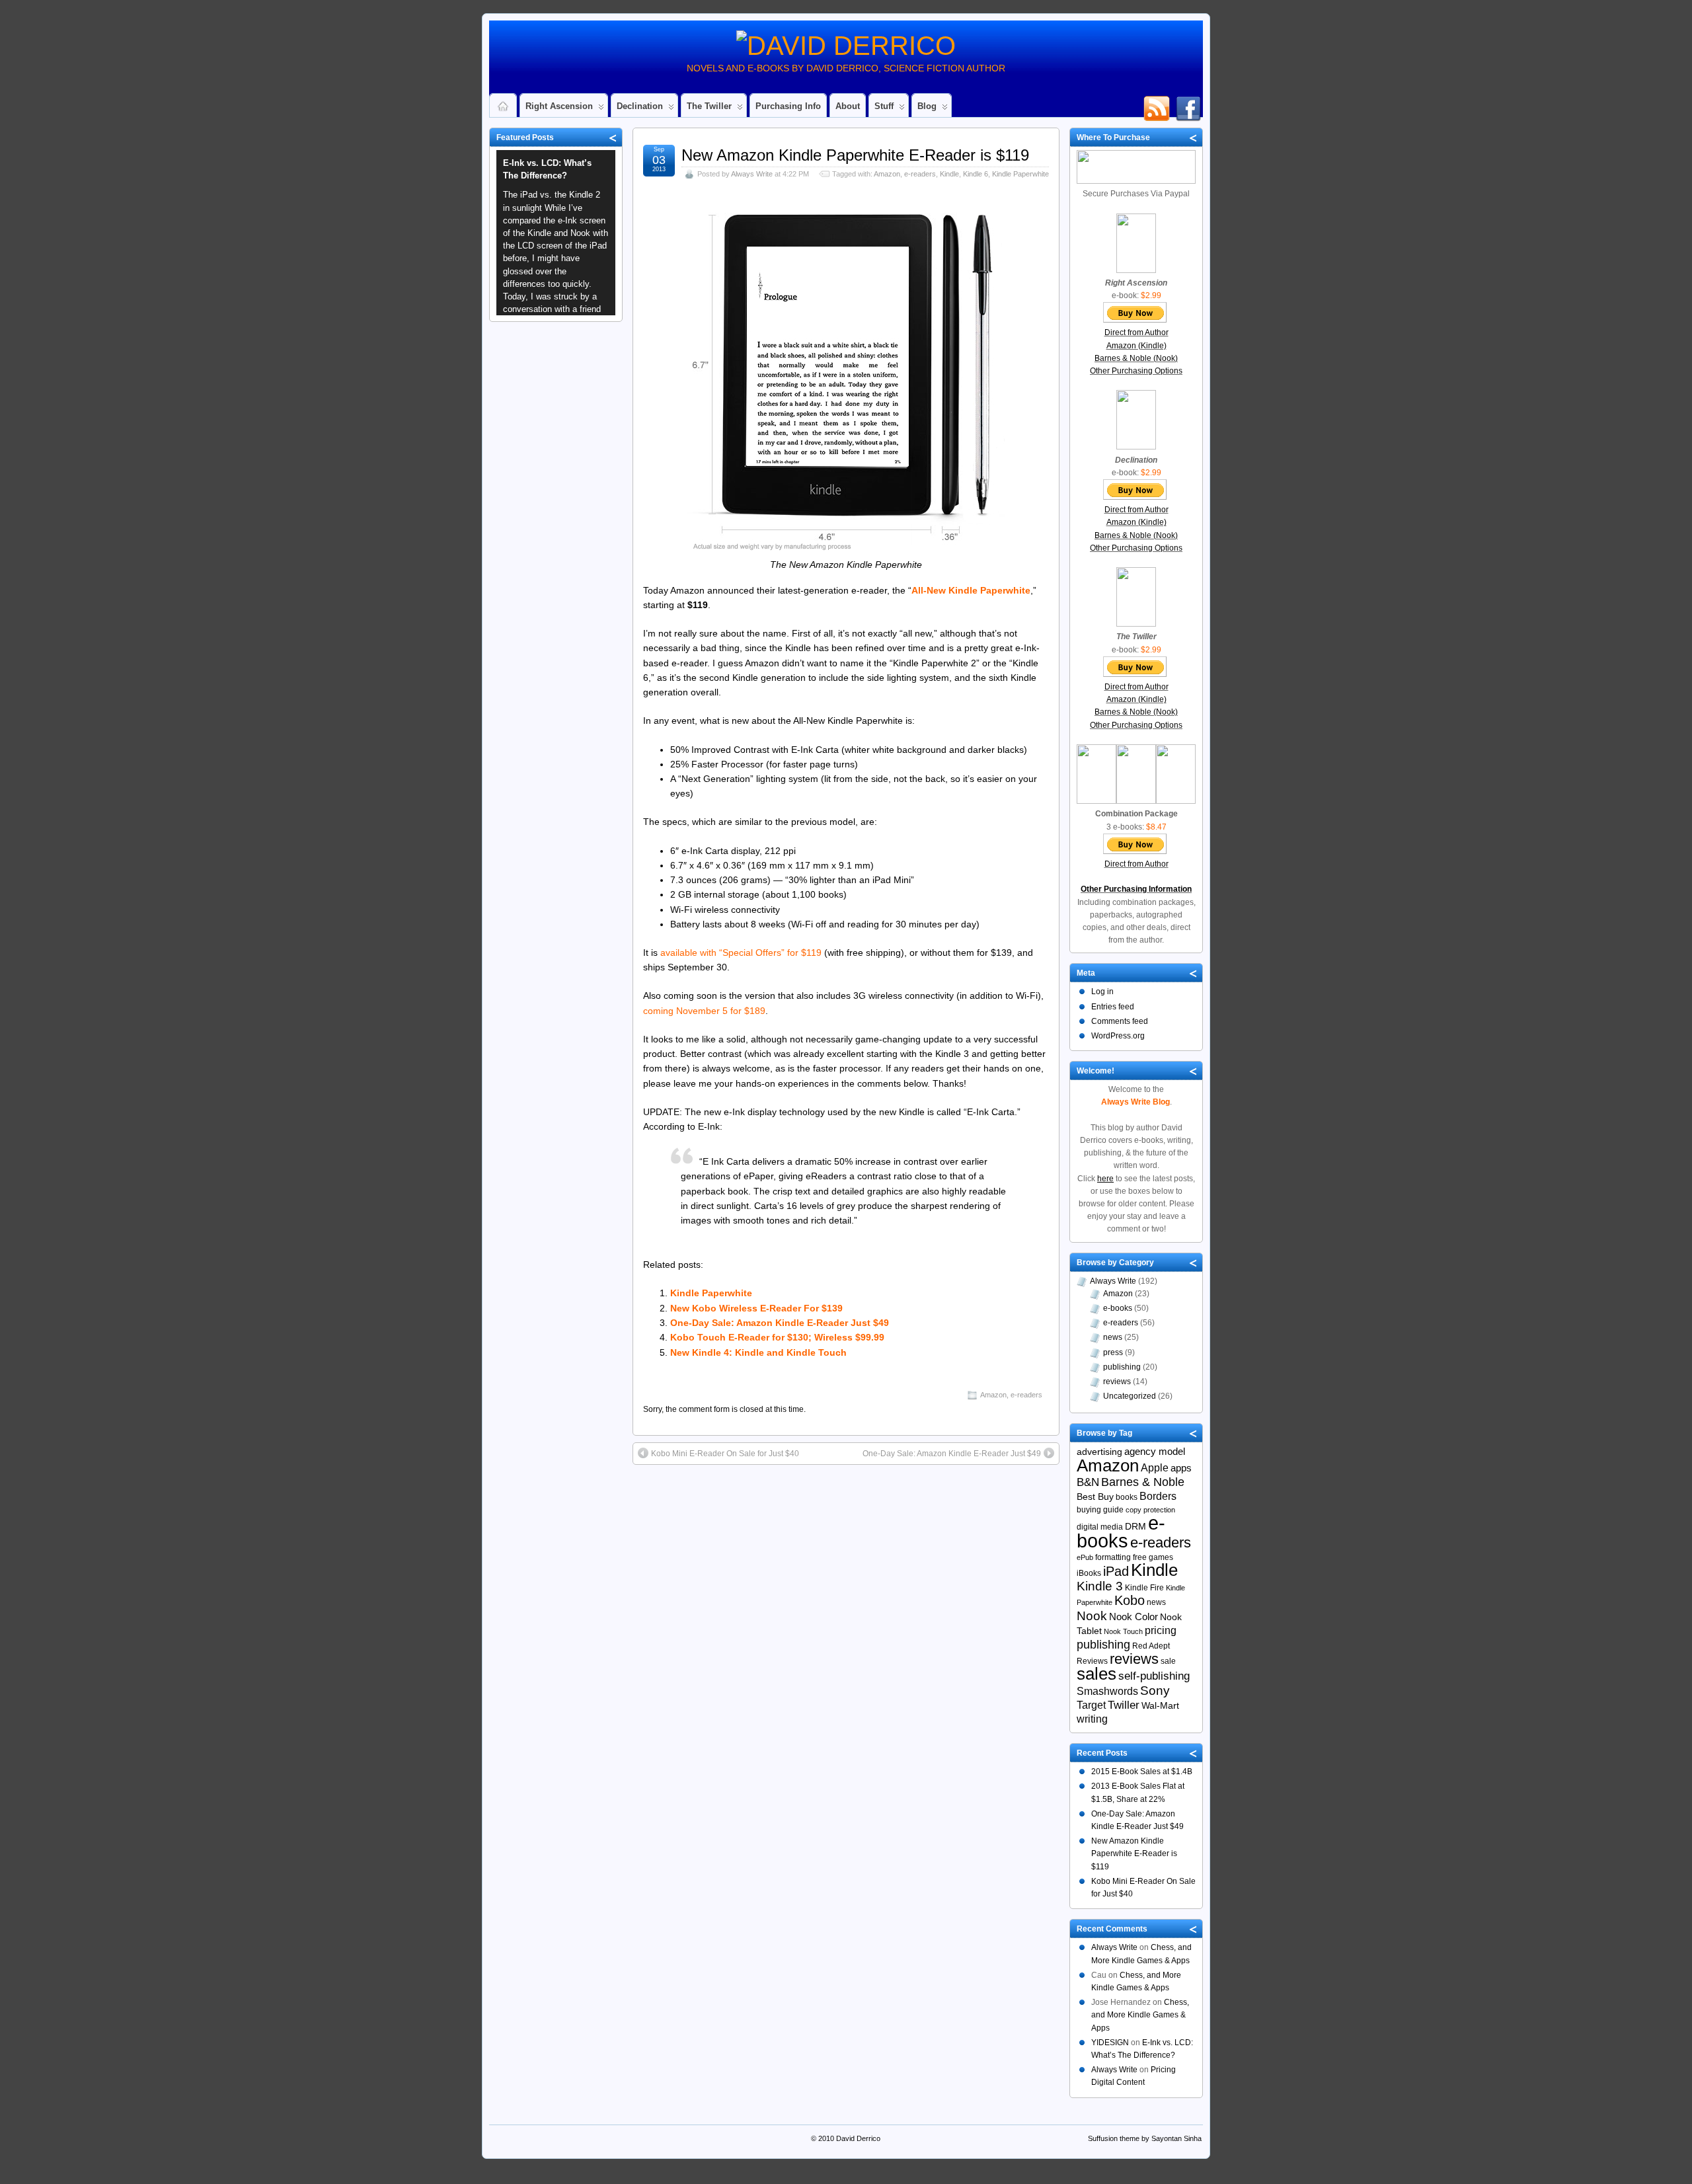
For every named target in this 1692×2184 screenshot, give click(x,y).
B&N (1088, 1482)
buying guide (1100, 1510)
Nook (1092, 1616)
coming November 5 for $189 (704, 1011)
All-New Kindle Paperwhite (971, 590)
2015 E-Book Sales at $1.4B (1142, 1772)
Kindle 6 (976, 174)
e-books (1118, 1308)
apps (1181, 1468)
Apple (1155, 1467)
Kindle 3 (1100, 1586)
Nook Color (1134, 1617)
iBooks (1089, 1573)
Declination (640, 106)
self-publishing (1154, 1676)
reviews (1117, 1382)
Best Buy (1095, 1497)
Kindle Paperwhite (1020, 174)
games (1161, 1557)
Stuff (884, 106)
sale (1168, 1661)
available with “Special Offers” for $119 (741, 953)
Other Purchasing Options (1136, 371)
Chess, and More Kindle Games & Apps (1140, 2015)
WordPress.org (1118, 1036)
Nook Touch (1123, 1631)
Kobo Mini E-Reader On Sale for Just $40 (725, 1454)
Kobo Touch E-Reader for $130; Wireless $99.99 (777, 1337)
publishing (1122, 1367)
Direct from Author (1136, 332)
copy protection (1150, 1510)
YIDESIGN (1110, 2043)
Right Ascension (559, 106)
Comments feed (1120, 1021)
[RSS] (1157, 102)
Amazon (887, 174)
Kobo (1130, 1600)
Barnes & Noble (1143, 1482)
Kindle (949, 174)
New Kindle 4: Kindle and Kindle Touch (758, 1352)
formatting (1113, 1557)
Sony (1155, 1691)
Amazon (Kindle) (1136, 346)
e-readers (920, 174)
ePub (1085, 1557)
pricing (1161, 1630)
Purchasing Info (788, 106)
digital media (1100, 1527)
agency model (1155, 1452)
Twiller (1124, 1705)
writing (1092, 1719)
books (1127, 1497)
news (1113, 1337)
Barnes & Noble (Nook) (1136, 358)
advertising (1099, 1452)
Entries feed (1113, 1007)
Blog (927, 106)
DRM (1135, 1527)
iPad (1116, 1571)
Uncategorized (1130, 1396)
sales (1096, 1674)
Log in (1102, 992)
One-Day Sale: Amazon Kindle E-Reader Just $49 (780, 1323)
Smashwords (1107, 1691)
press (1113, 1352)
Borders (1158, 1496)
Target (1091, 1705)
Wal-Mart (1160, 1706)
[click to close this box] (613, 137)
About (848, 106)
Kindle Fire (1144, 1588)
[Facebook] (1188, 102)
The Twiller (709, 106)
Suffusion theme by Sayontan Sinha (1145, 2138)
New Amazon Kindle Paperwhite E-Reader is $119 (855, 155)
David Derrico (858, 2138)
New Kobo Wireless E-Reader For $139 (756, 1308)
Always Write (752, 174)
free (1140, 1557)
